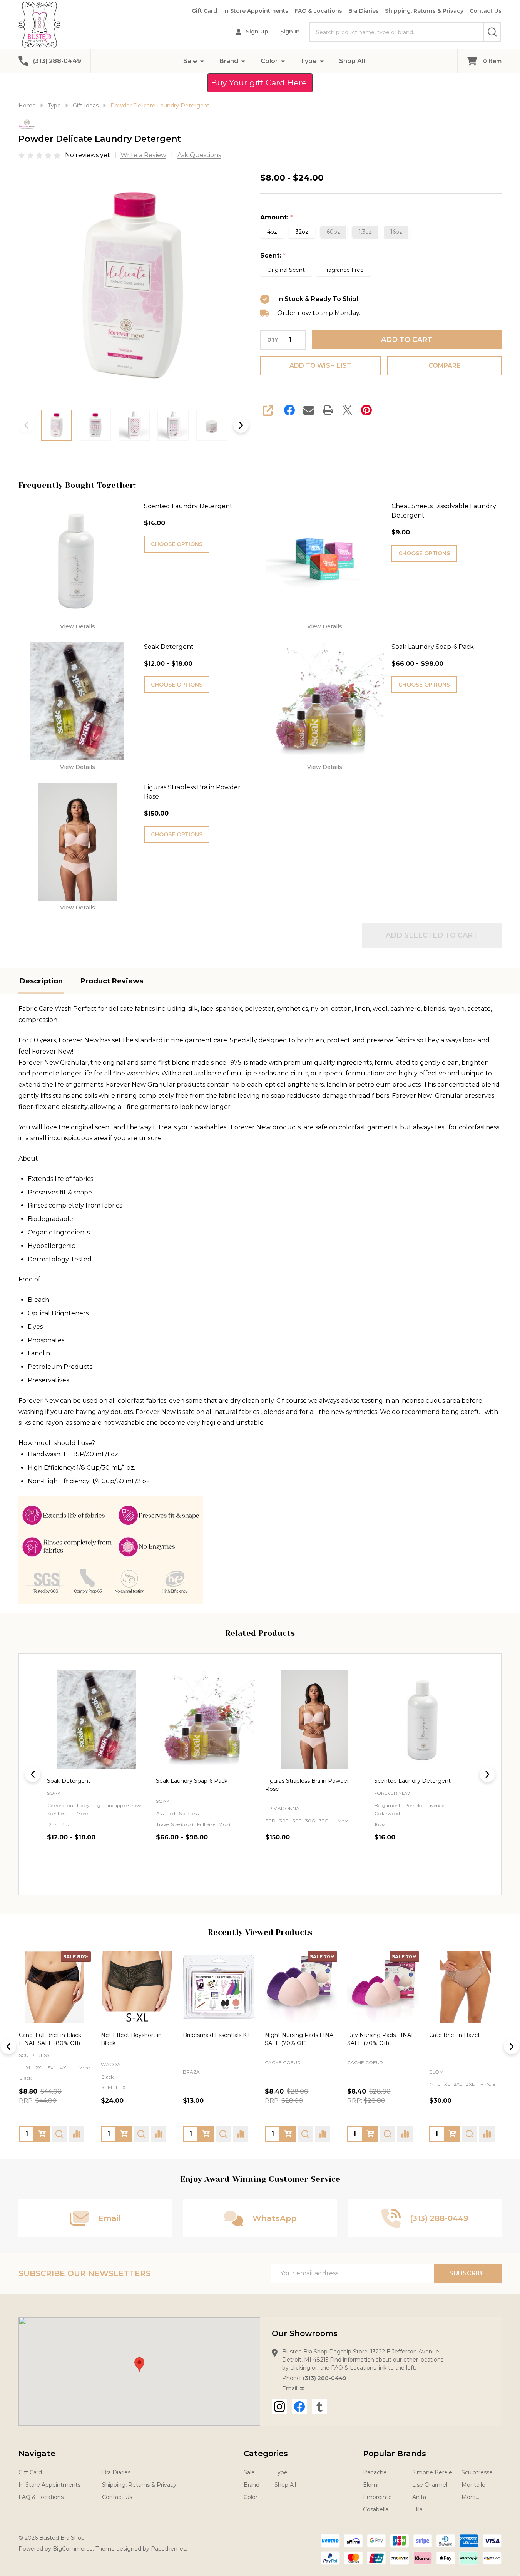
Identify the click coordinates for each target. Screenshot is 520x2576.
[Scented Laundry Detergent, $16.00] (315, 1720)
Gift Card (204, 11)
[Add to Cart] (206, 2134)
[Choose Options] (42, 2134)
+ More (232, 1821)
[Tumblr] (319, 2407)
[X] (347, 410)
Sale (190, 61)
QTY (273, 340)
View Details (78, 626)
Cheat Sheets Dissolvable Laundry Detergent (444, 511)
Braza (191, 2072)
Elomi (437, 2072)
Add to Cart (407, 340)
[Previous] (33, 1774)
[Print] (328, 410)
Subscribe (468, 2273)
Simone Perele (432, 2472)
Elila (417, 2509)
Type (308, 61)
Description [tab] (41, 981)
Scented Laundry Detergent (188, 506)
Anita (419, 2497)
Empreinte (377, 2497)
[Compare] (77, 2134)
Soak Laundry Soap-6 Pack (433, 647)
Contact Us (486, 11)
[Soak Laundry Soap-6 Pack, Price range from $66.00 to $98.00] (96, 1720)
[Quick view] (136, 1871)
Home (27, 106)
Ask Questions (199, 155)
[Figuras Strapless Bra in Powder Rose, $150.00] (205, 1720)
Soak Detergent (169, 647)
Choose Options (177, 544)
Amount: (277, 218)
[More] (202, 61)
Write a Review (143, 155)
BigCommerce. (73, 2549)
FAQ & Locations (318, 11)
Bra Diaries (364, 11)
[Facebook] (289, 410)
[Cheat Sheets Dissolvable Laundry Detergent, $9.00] (424, 1720)
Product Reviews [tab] (112, 981)
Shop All (352, 61)
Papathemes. (169, 2549)
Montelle (473, 2485)
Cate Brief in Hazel (454, 2035)
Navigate (37, 2454)
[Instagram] (279, 2407)
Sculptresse (36, 2055)
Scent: (273, 256)
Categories (266, 2454)
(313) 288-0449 (324, 2378)
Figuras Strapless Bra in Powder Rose (192, 792)
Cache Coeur (283, 2063)
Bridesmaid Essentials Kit (217, 2035)
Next (241, 425)
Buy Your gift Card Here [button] (260, 83)
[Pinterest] (366, 410)
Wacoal (112, 2064)
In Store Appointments (256, 11)
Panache (375, 2472)
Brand (229, 61)
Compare (444, 366)
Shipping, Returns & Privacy (424, 11)
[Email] (309, 410)
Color (269, 61)
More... (470, 2497)
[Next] (487, 1774)
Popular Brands (395, 2454)
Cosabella (376, 2509)
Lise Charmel (430, 2485)
